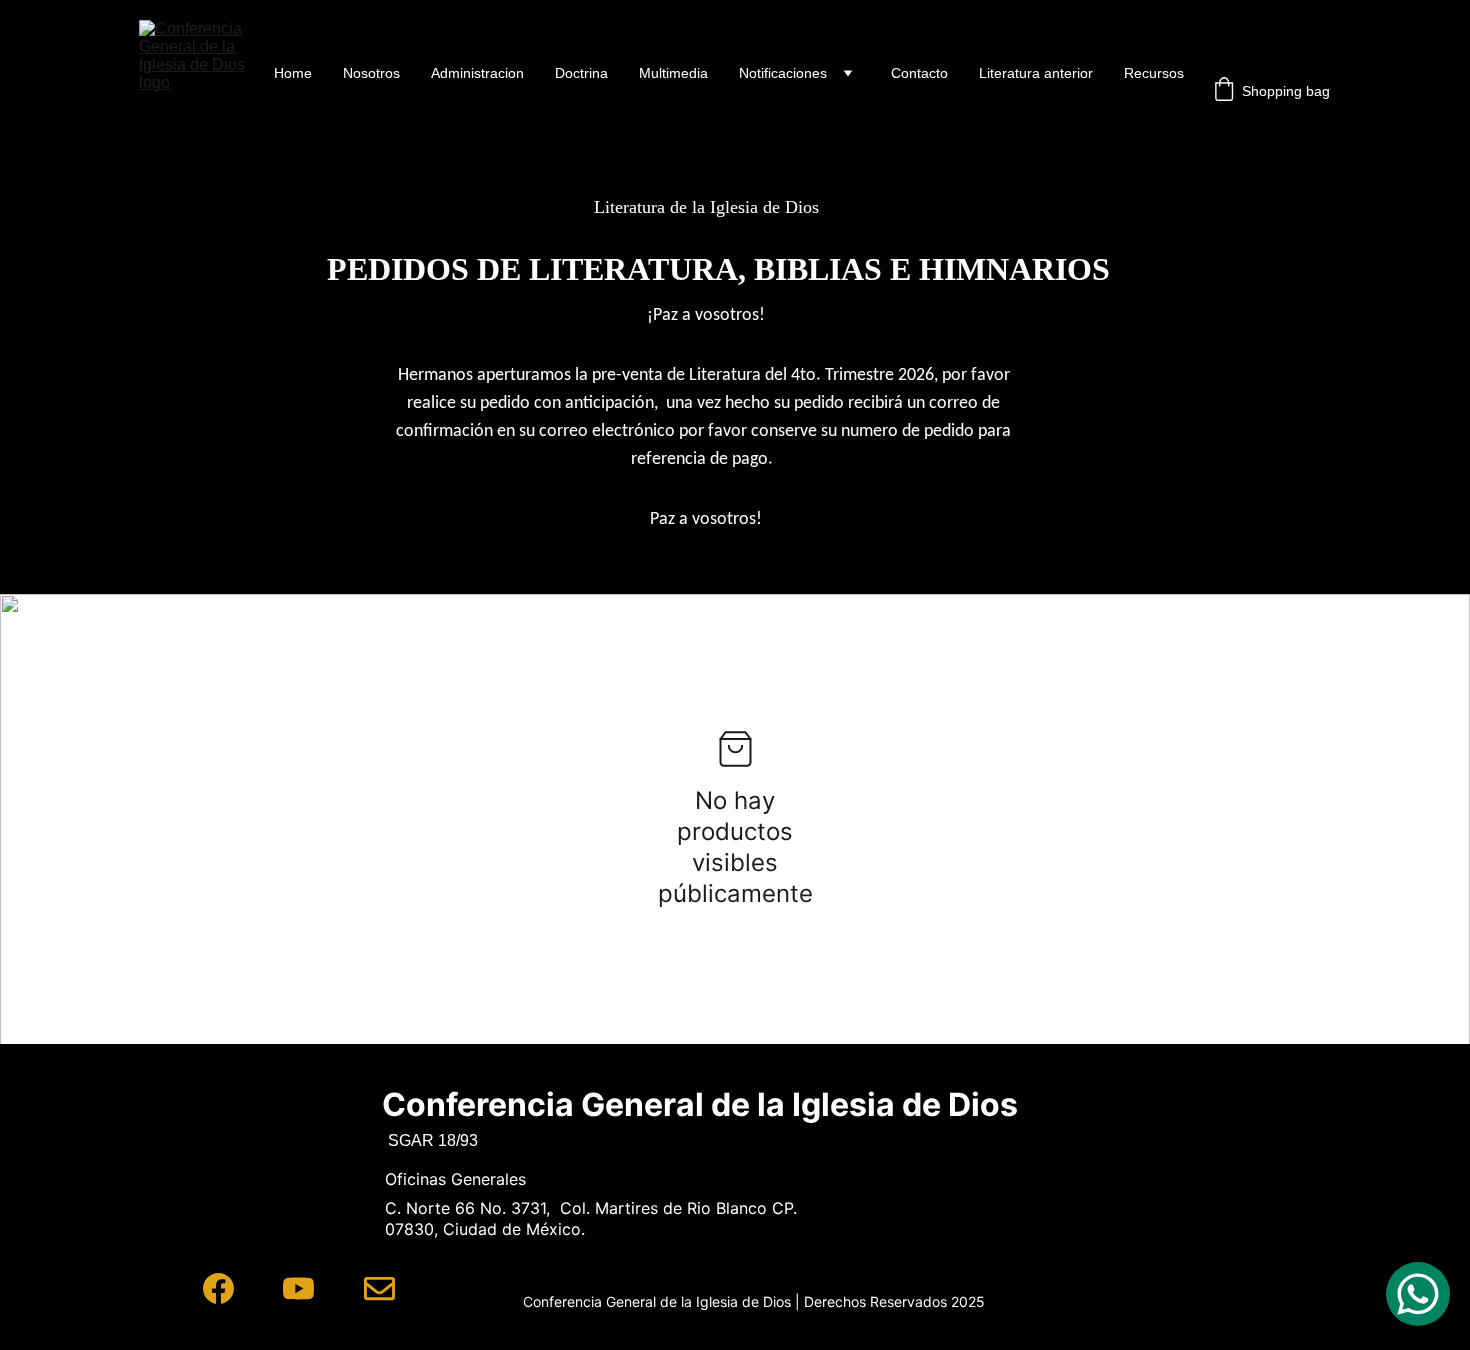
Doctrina (581, 73)
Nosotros (371, 73)
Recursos (1154, 73)
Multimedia (673, 73)
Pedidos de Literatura (1116, 108)
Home (293, 73)
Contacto (919, 73)
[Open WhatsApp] (1418, 1294)
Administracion (477, 73)
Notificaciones (783, 73)
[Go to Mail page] (379, 1288)
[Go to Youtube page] (298, 1288)
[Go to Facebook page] (218, 1288)
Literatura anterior (1036, 73)
